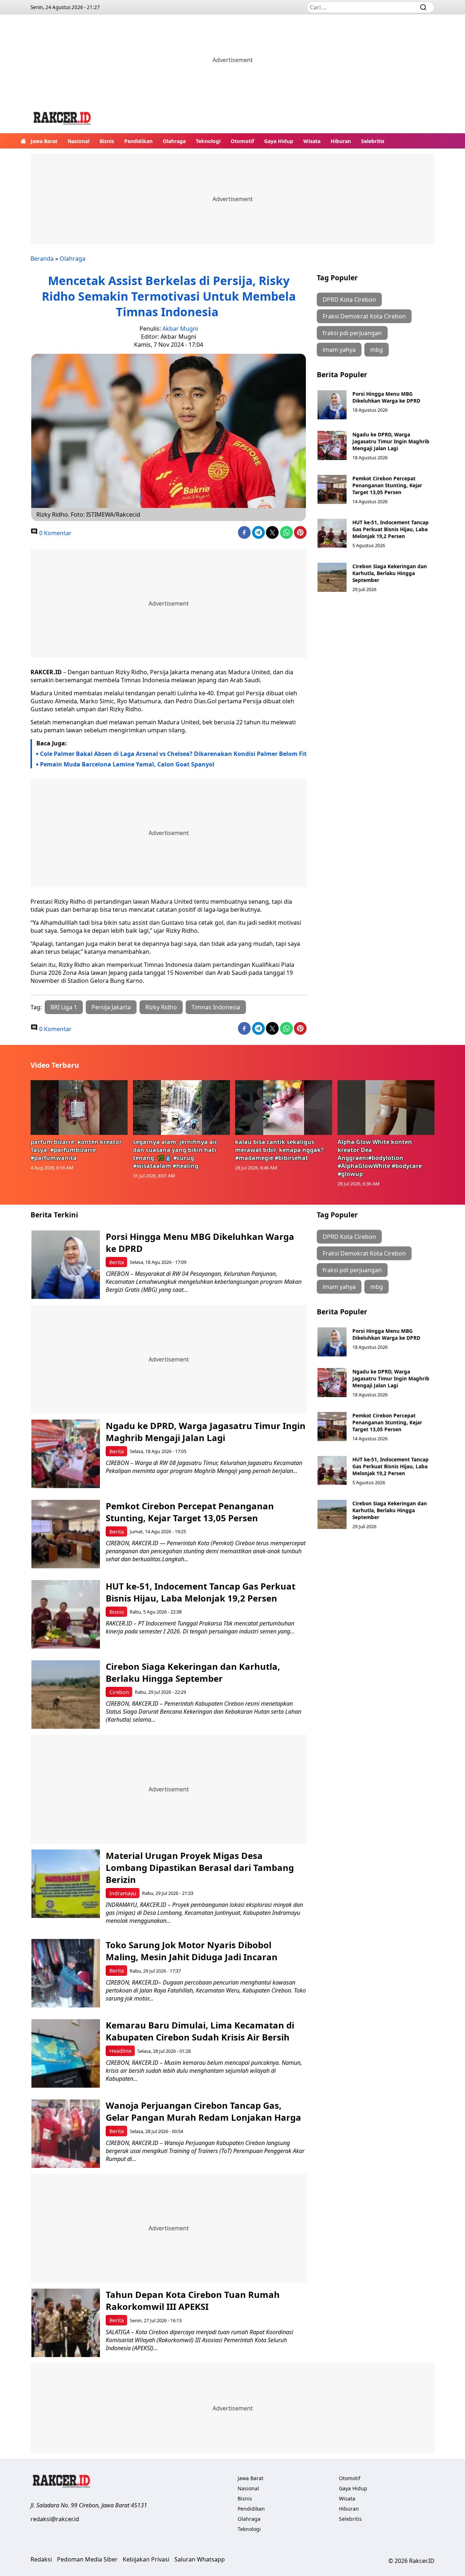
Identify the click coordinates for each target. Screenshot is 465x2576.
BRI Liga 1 (64, 1007)
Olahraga (174, 141)
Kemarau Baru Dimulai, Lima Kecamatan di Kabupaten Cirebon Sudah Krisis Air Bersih (200, 2031)
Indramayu (123, 1893)
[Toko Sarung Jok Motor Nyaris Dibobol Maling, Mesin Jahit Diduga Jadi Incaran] (66, 1973)
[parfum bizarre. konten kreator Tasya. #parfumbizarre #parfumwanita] (79, 1107)
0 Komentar (55, 533)
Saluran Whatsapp (200, 2559)
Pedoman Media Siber (87, 2559)
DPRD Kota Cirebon (349, 300)
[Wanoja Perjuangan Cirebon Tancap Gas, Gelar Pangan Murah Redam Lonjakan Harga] (66, 2134)
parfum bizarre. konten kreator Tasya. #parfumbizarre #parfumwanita (76, 1150)
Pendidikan (138, 141)
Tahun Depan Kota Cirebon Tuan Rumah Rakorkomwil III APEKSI (193, 2300)
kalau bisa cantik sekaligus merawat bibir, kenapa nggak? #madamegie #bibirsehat (279, 1150)
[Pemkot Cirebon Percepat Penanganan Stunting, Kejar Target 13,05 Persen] (332, 489)
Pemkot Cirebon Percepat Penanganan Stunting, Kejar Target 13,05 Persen (387, 485)
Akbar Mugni (180, 329)
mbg (377, 350)
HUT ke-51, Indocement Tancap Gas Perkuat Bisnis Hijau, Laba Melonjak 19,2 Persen (391, 529)
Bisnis (107, 141)
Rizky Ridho (161, 1007)
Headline (120, 2051)
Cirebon (119, 1692)
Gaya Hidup (279, 141)
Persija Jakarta (111, 1007)
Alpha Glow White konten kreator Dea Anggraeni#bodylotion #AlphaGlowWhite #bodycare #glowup (380, 1158)
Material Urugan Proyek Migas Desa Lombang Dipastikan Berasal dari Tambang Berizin (200, 1867)
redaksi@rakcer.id (55, 2519)
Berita (117, 1262)
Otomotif (242, 141)
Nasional (78, 141)
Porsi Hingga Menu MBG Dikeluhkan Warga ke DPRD (386, 397)
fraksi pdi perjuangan (352, 333)
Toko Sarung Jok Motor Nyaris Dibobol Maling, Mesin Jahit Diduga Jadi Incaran (192, 1951)
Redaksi (41, 2559)
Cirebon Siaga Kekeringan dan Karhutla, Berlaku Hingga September (390, 573)
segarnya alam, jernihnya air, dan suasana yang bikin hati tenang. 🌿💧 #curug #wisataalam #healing (176, 1154)
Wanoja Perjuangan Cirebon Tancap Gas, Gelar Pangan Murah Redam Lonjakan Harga (203, 2111)
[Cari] (423, 7)
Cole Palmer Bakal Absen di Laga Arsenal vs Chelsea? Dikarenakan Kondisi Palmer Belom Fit (173, 754)
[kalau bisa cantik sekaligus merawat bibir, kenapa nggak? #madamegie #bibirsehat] (284, 1107)
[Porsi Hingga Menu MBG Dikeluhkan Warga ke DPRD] (332, 405)
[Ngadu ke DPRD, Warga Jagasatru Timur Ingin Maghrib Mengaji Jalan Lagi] (332, 445)
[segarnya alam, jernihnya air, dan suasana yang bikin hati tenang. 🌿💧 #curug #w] (182, 1107)
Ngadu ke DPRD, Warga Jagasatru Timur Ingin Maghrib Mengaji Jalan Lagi (391, 441)
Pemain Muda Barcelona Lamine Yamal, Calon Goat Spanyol (127, 764)
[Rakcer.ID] (62, 119)
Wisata (312, 141)
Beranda (42, 259)
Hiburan (341, 141)
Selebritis (373, 141)
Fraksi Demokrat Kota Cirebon (364, 316)
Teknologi (208, 141)
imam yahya (339, 350)
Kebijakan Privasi (146, 2559)
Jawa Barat (44, 141)
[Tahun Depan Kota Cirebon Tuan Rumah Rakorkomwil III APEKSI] (66, 2323)
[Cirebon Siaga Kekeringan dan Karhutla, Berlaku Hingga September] (332, 577)
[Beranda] (23, 141)
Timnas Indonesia (216, 1007)
